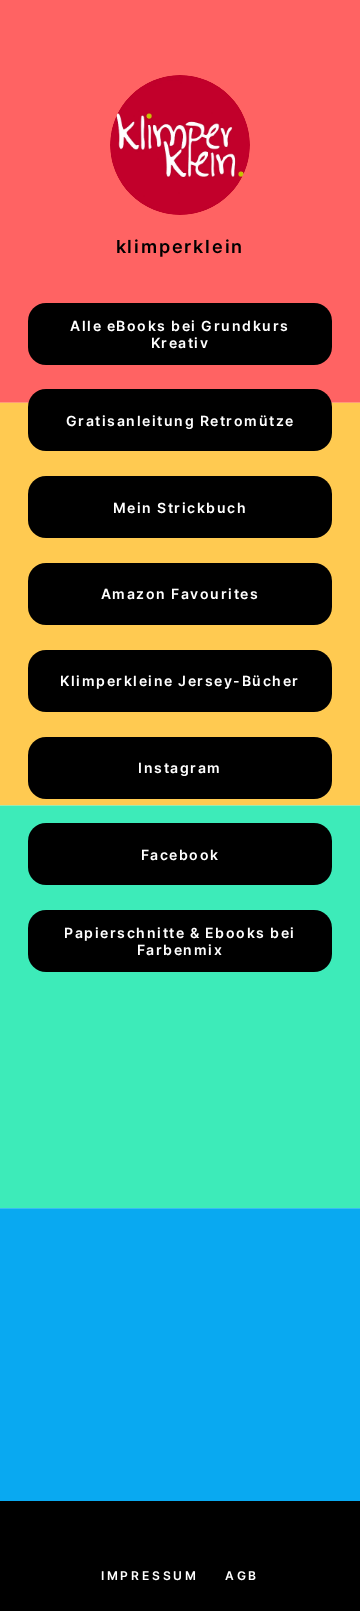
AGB (242, 1575)
